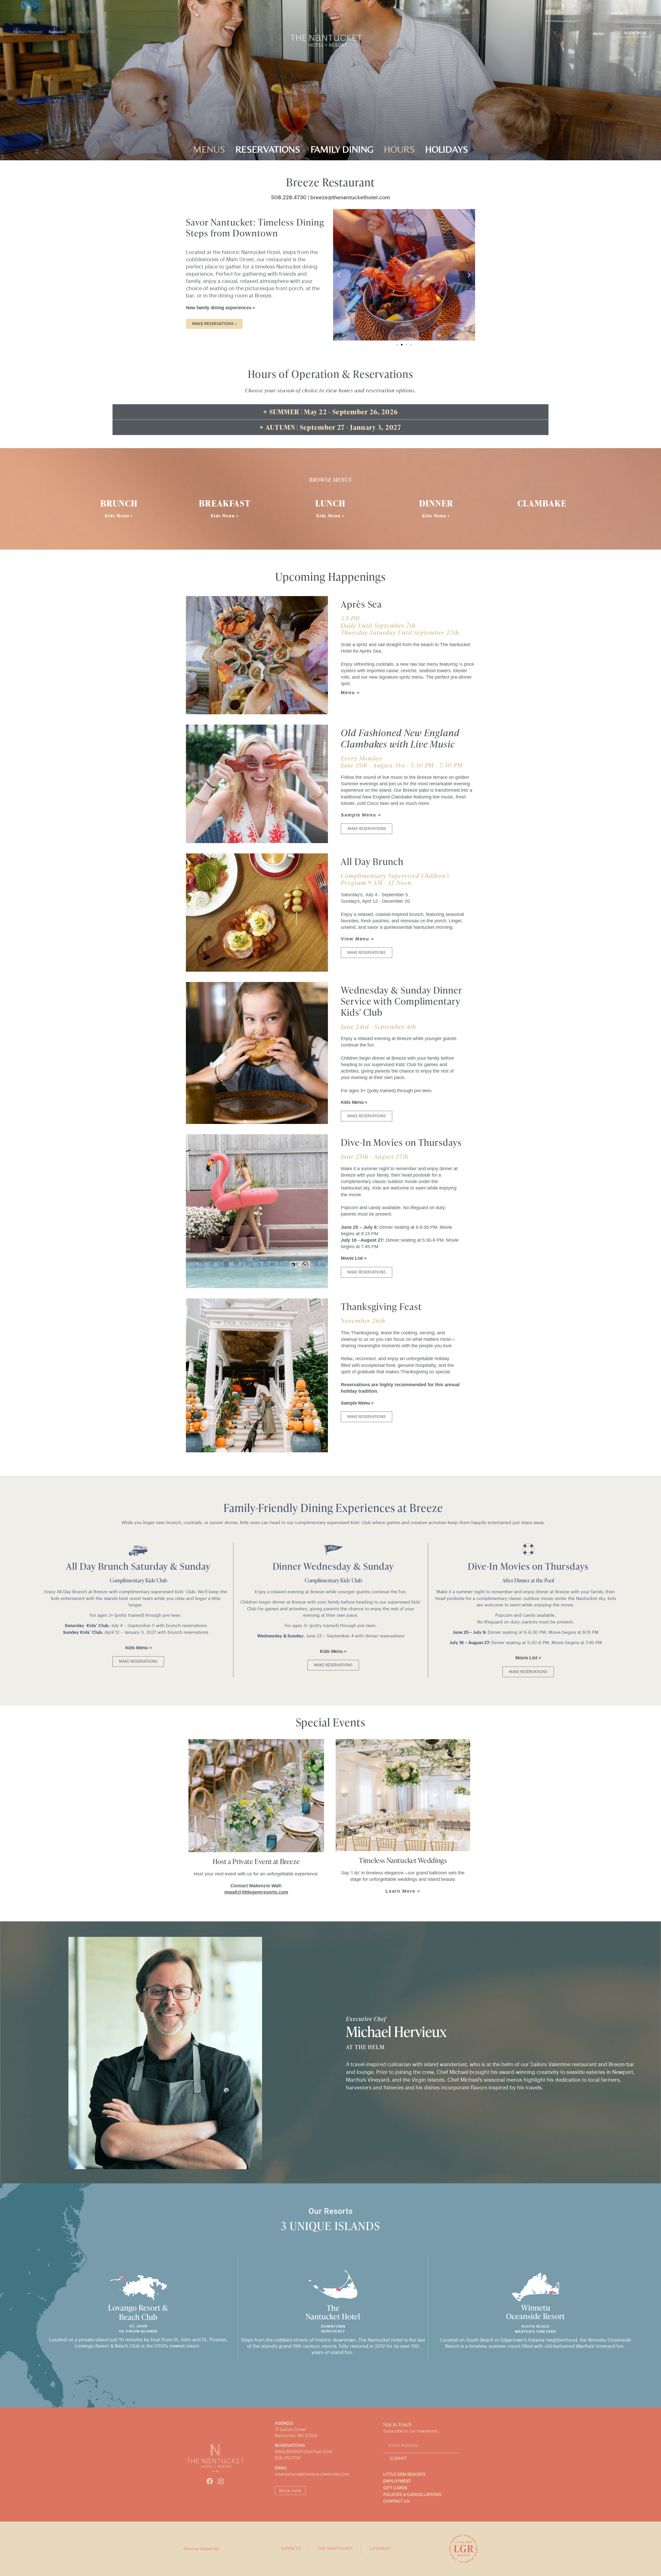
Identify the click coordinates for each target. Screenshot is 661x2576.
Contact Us (396, 2501)
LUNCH (330, 503)
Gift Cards (395, 2488)
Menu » (350, 693)
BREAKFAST (225, 503)
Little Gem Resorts (404, 2475)
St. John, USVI (83, 32)
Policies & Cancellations (412, 2495)
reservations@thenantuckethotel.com (312, 2474)
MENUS (209, 149)
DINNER (436, 503)
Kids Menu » (119, 516)
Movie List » (354, 1258)
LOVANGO (380, 2549)
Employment (397, 2481)
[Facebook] (210, 2481)
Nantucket (57, 32)
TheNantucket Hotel (333, 2312)
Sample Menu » (361, 815)
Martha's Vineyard (28, 32)
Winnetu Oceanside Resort (536, 2312)
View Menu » (357, 939)
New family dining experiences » (221, 308)
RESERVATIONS (268, 149)
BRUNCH (119, 503)
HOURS (399, 149)
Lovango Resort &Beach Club (138, 2312)
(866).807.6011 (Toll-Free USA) (303, 2452)
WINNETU (291, 2549)
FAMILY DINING (342, 149)
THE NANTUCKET (335, 2549)
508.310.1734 (288, 2458)
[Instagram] (221, 2481)
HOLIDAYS (447, 149)
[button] (603, 34)
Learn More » (403, 1891)
